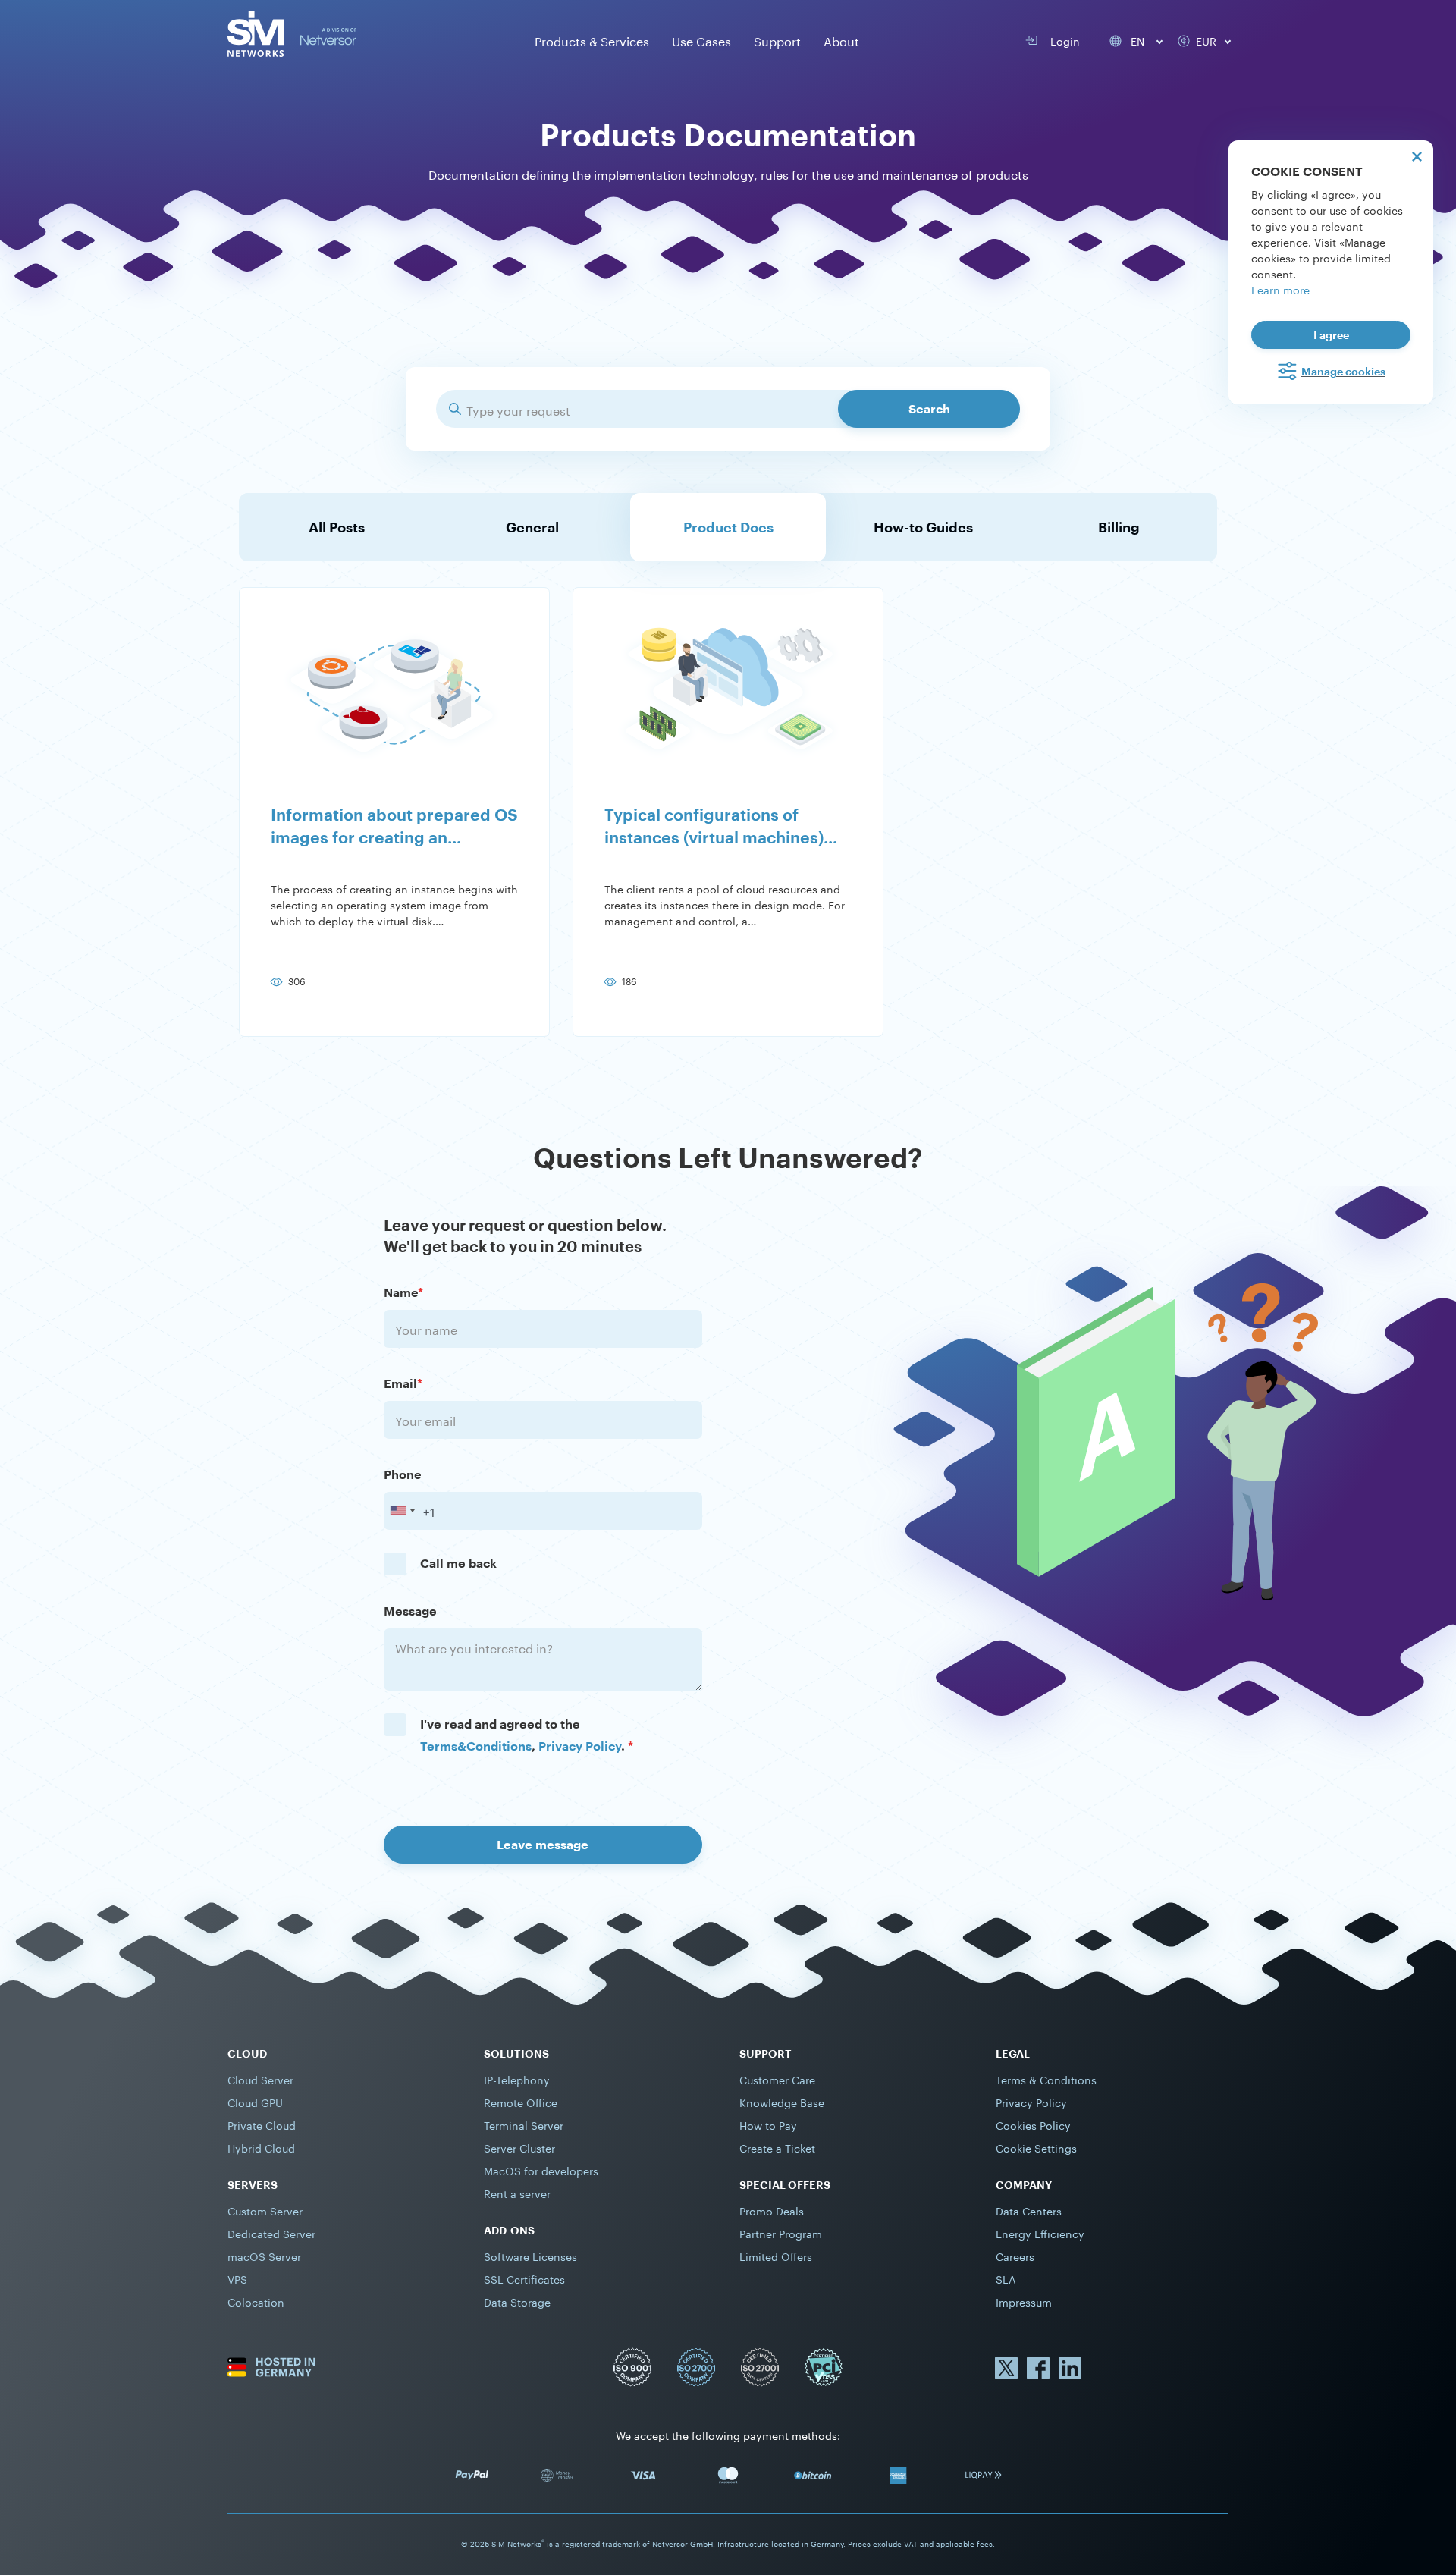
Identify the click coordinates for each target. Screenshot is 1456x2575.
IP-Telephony (517, 2079)
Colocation (256, 2301)
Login (1062, 40)
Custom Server (265, 2210)
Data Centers (1029, 2210)
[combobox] (402, 1511)
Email (403, 1383)
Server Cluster (519, 2147)
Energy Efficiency (1040, 2233)
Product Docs (728, 527)
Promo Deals (772, 2210)
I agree (1331, 335)
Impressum (1024, 2301)
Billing (1119, 527)
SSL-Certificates (524, 2278)
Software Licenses (530, 2256)
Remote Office (521, 2102)
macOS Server (264, 2256)
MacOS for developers (541, 2170)
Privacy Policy (580, 1746)
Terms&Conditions (476, 1746)
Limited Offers (776, 2256)
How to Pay (768, 2124)
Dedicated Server (271, 2233)
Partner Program (781, 2233)
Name (403, 1292)
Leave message (543, 1844)
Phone (403, 1474)
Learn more (1280, 289)
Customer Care (777, 2079)
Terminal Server (524, 2124)
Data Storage (517, 2301)
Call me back (458, 1563)
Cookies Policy (1033, 2124)
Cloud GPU (255, 2102)
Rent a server (517, 2193)
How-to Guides (923, 527)
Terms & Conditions (1046, 2079)
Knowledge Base (782, 2102)
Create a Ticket (777, 2147)
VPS (237, 2278)
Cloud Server (260, 2079)
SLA (1006, 2278)
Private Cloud (262, 2124)
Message (410, 1611)
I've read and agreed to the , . (527, 1735)
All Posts (337, 527)
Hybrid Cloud (261, 2147)
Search (929, 408)
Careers (1015, 2256)
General (532, 527)
